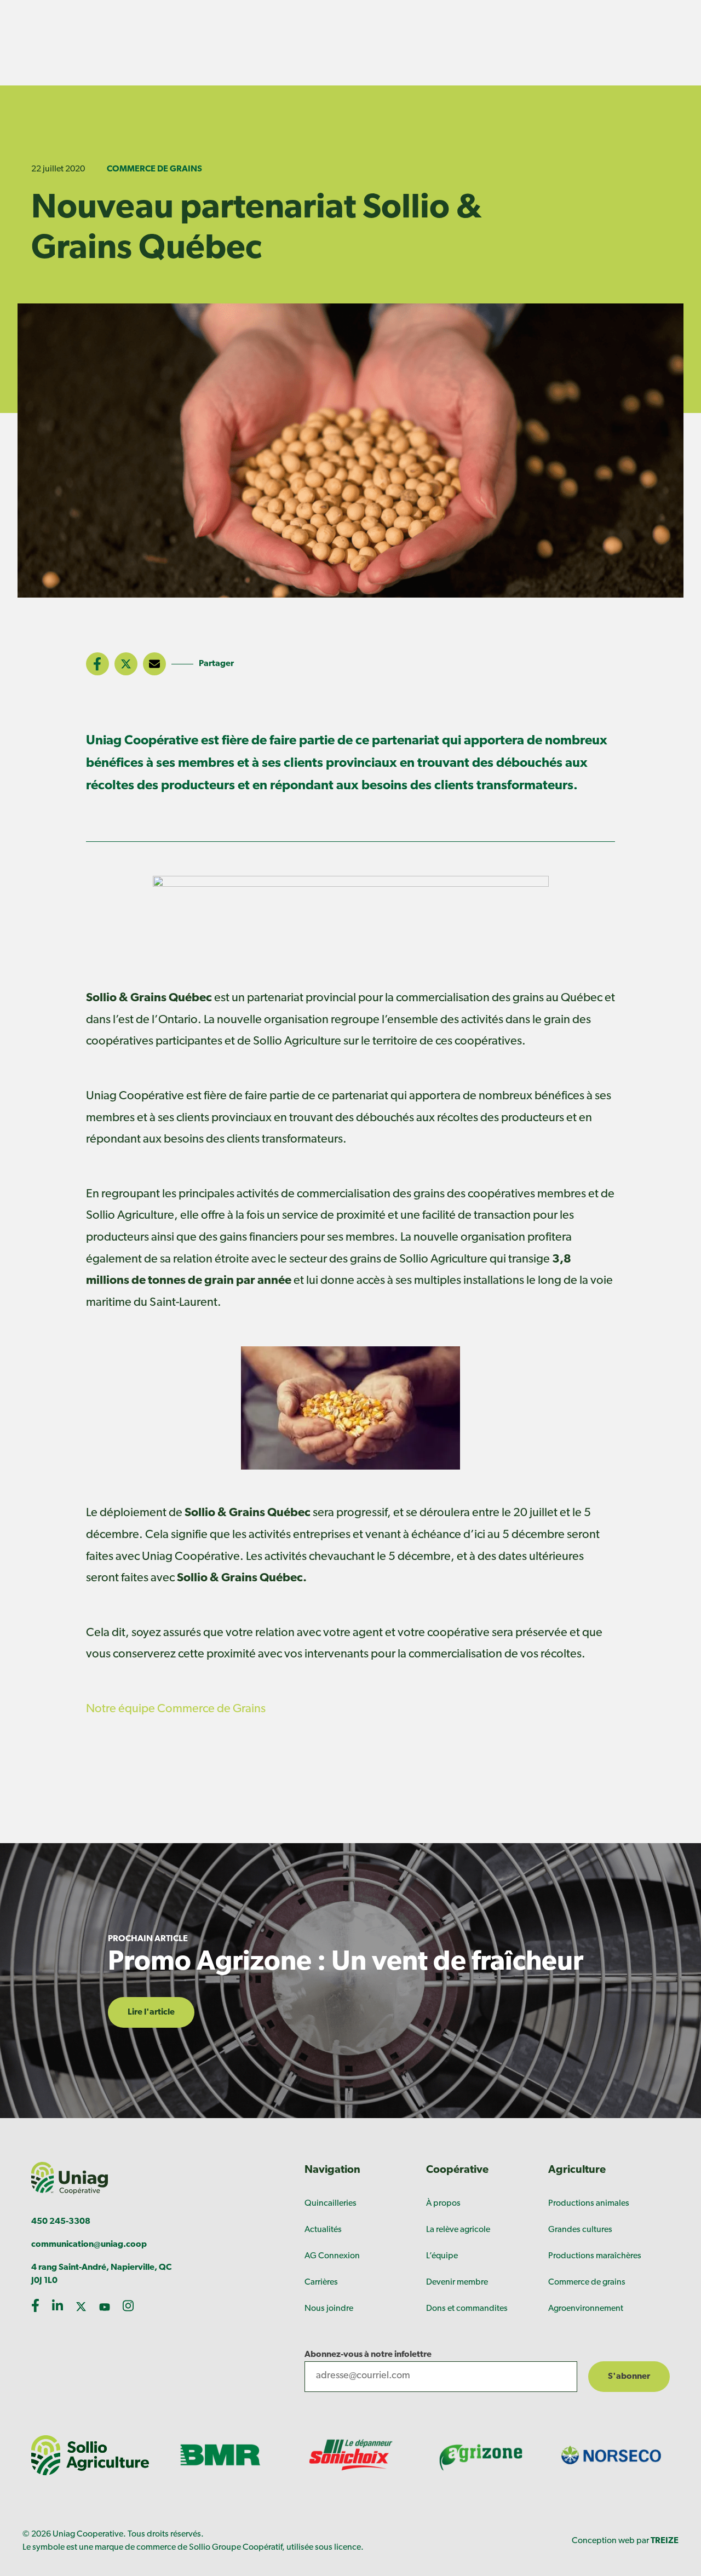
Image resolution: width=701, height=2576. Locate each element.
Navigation (332, 2170)
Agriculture (577, 2170)
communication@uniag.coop (89, 2245)
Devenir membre (457, 2282)
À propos (443, 2204)
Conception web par (625, 2541)
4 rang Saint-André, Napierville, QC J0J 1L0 (101, 2274)
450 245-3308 (61, 2222)
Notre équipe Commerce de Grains (176, 1709)
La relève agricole (458, 2230)
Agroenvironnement (586, 2309)
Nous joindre (329, 2309)
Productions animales (589, 2204)
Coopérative (457, 2170)
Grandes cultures (580, 2230)
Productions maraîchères (595, 2256)
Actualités (323, 2230)
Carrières (321, 2282)
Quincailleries (331, 2204)
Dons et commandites (467, 2309)
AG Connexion (332, 2256)
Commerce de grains (154, 169)
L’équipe (442, 2256)
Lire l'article (151, 2012)
